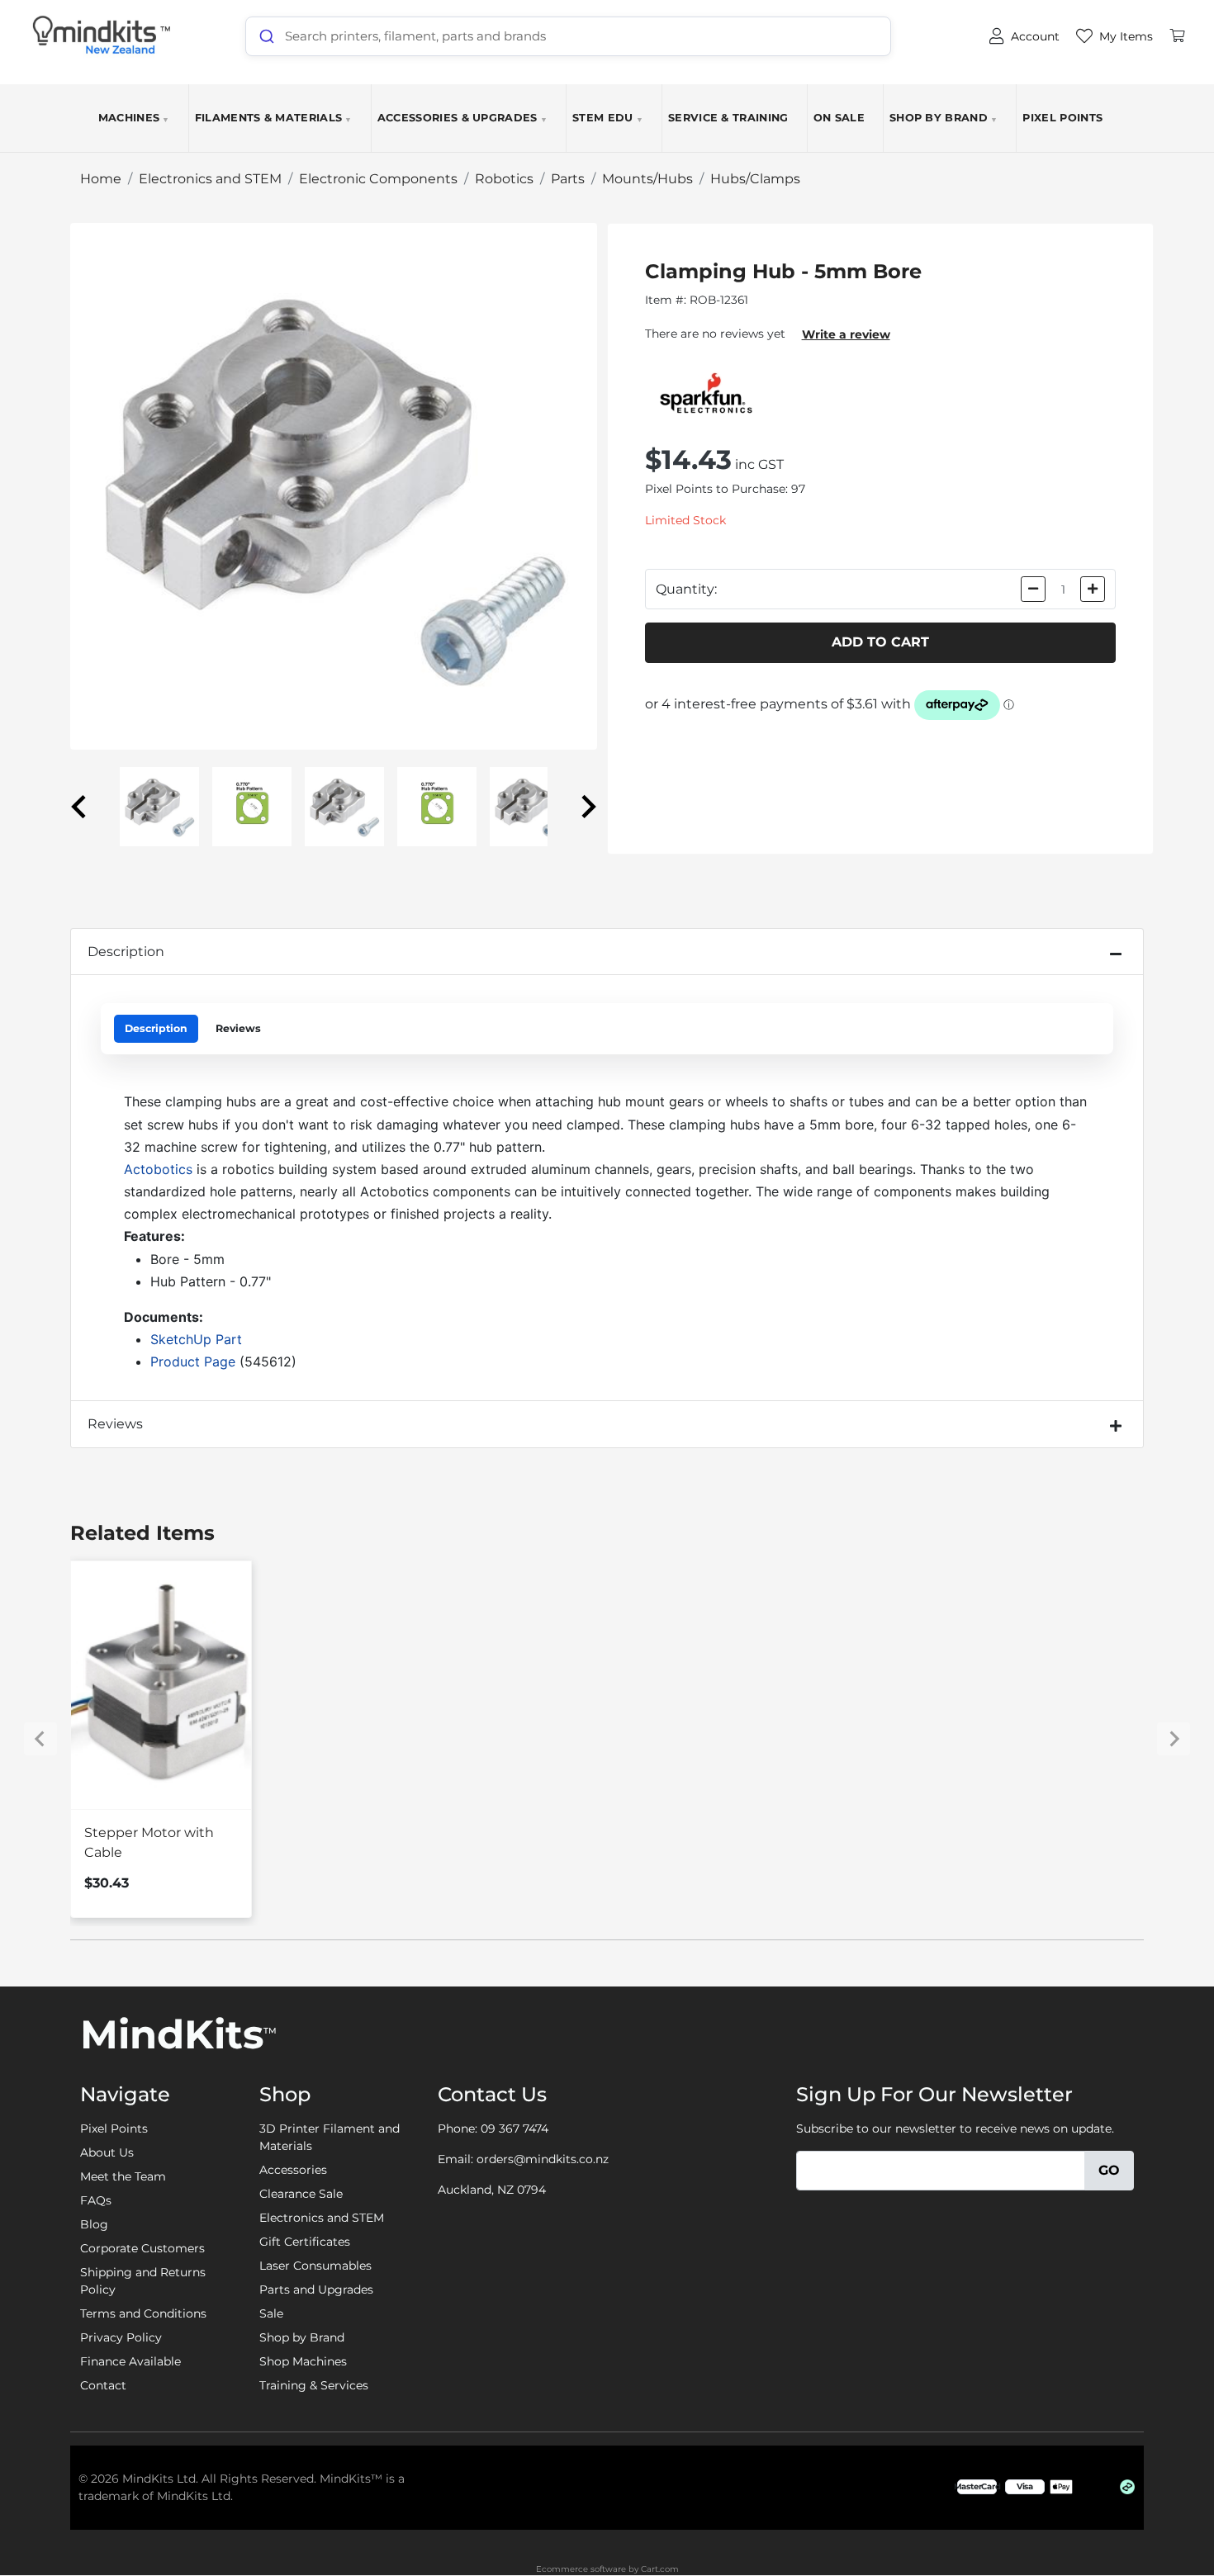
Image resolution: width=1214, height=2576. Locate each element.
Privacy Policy (121, 2337)
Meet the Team (123, 2176)
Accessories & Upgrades (462, 118)
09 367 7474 (515, 2129)
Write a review (846, 334)
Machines (134, 118)
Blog (94, 2224)
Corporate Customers (142, 2248)
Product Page (193, 1361)
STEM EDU (608, 118)
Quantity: (686, 589)
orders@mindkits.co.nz (543, 2159)
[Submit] (266, 36)
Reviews (238, 1028)
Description (126, 952)
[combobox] (568, 36)
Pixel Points (1062, 118)
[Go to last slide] (80, 807)
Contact (103, 2385)
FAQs (96, 2200)
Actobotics (158, 1169)
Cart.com (660, 2569)
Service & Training (728, 118)
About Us (107, 2152)
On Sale (839, 118)
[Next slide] (587, 807)
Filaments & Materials (274, 118)
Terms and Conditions (143, 2313)
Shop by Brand (944, 118)
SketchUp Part (196, 1339)
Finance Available (130, 2361)
